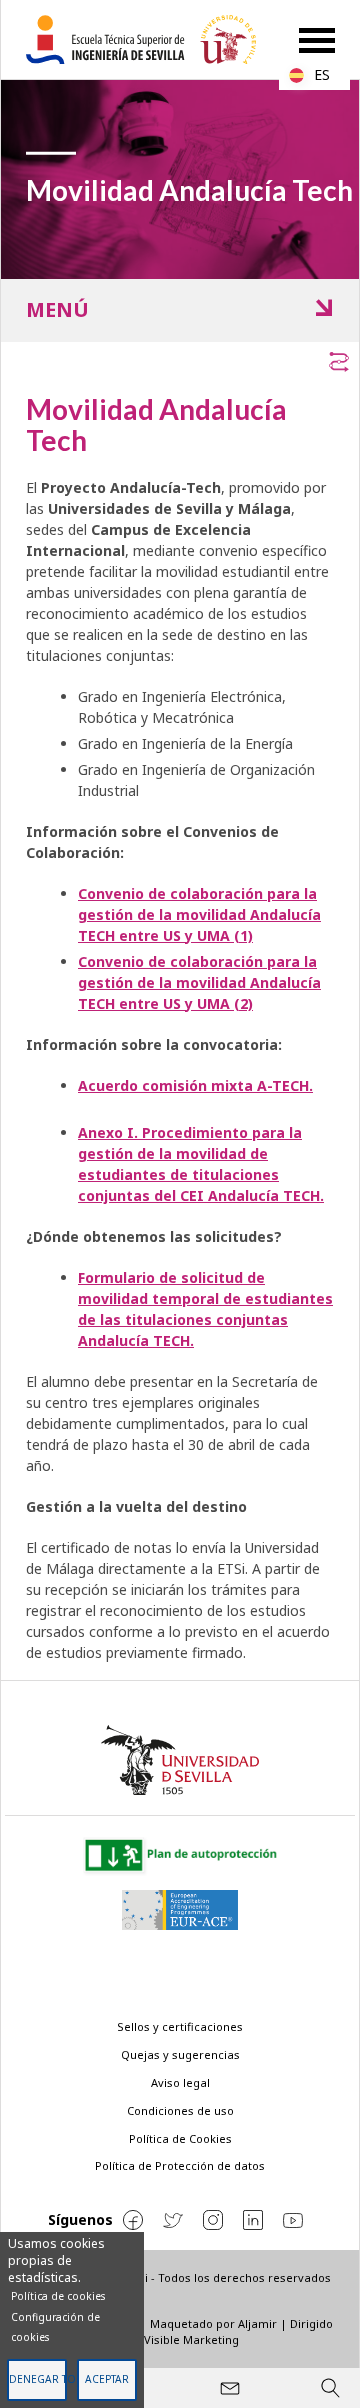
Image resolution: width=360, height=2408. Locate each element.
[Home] (149, 39)
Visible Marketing (191, 2339)
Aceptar (107, 2379)
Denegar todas (37, 2379)
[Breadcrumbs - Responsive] (180, 358)
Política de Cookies (180, 2138)
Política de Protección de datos (180, 2165)
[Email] (230, 2388)
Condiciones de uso (180, 2110)
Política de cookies (58, 2296)
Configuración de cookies (55, 2327)
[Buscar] (330, 2388)
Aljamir (257, 2323)
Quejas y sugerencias (180, 2054)
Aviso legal (180, 2082)
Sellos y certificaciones (180, 2026)
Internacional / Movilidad (192, 310)
